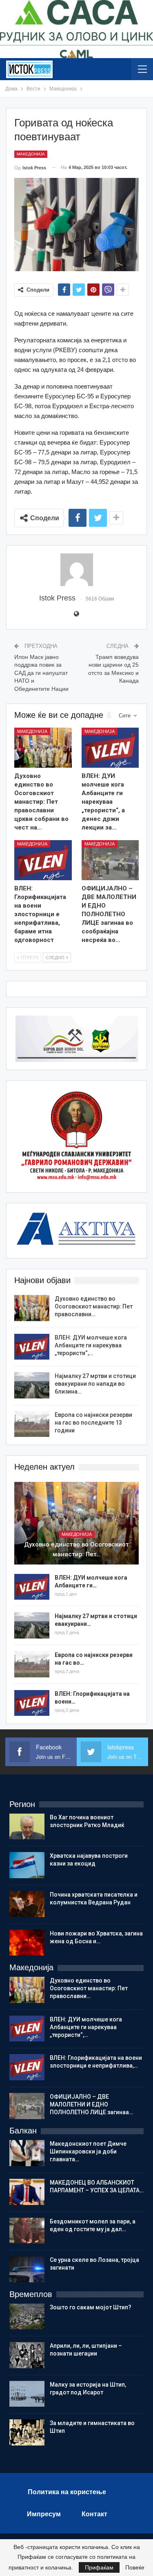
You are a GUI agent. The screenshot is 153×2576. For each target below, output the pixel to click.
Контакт (94, 2514)
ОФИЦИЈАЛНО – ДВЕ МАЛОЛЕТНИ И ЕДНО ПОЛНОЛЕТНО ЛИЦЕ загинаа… (91, 2104)
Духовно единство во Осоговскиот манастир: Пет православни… (94, 1306)
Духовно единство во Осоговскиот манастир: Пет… (76, 1549)
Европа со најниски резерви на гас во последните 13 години (93, 1423)
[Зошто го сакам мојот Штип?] (27, 2317)
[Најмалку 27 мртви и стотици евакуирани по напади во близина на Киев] (32, 1385)
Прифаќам (99, 2567)
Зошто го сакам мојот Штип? (91, 2307)
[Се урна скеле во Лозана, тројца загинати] (27, 2269)
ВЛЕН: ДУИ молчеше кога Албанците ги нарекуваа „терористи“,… (91, 1345)
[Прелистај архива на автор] (76, 570)
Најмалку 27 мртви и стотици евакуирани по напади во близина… (95, 1384)
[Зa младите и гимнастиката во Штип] (27, 2432)
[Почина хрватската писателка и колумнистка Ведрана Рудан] (27, 1904)
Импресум (44, 2514)
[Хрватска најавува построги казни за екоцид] (27, 1865)
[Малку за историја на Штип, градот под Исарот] (27, 2394)
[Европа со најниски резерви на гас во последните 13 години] (32, 1424)
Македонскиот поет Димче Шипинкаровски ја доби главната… (88, 2151)
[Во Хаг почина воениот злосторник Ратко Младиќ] (27, 1827)
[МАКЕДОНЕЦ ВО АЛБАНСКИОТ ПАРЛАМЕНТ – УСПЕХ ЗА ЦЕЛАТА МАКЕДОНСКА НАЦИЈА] (27, 2192)
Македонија (31, 154)
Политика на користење (67, 2492)
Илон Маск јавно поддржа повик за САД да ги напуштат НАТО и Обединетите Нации (41, 673)
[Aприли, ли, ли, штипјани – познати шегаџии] (27, 2355)
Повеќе (135, 2567)
